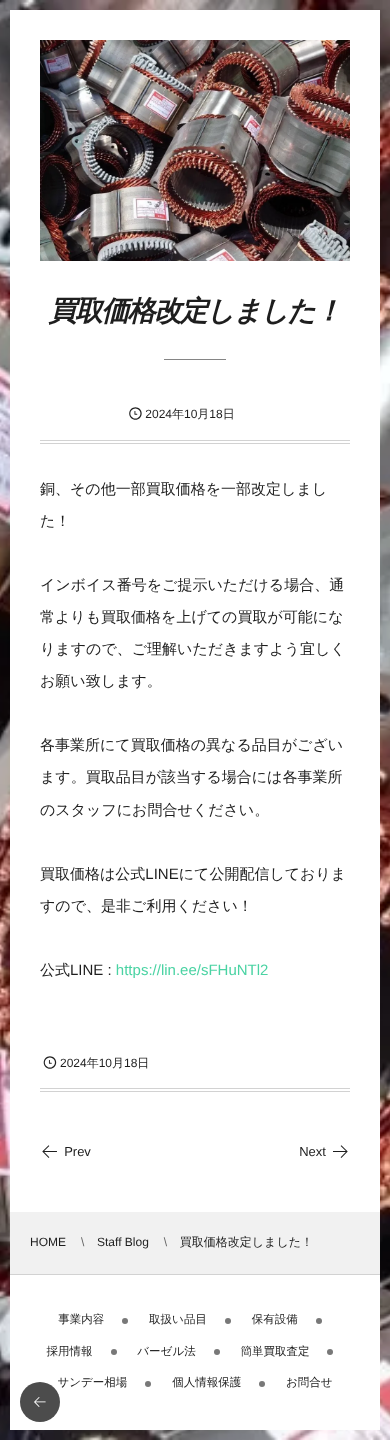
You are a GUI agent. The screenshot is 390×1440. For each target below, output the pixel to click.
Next (312, 1151)
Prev (77, 1151)
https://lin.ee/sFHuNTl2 (192, 970)
